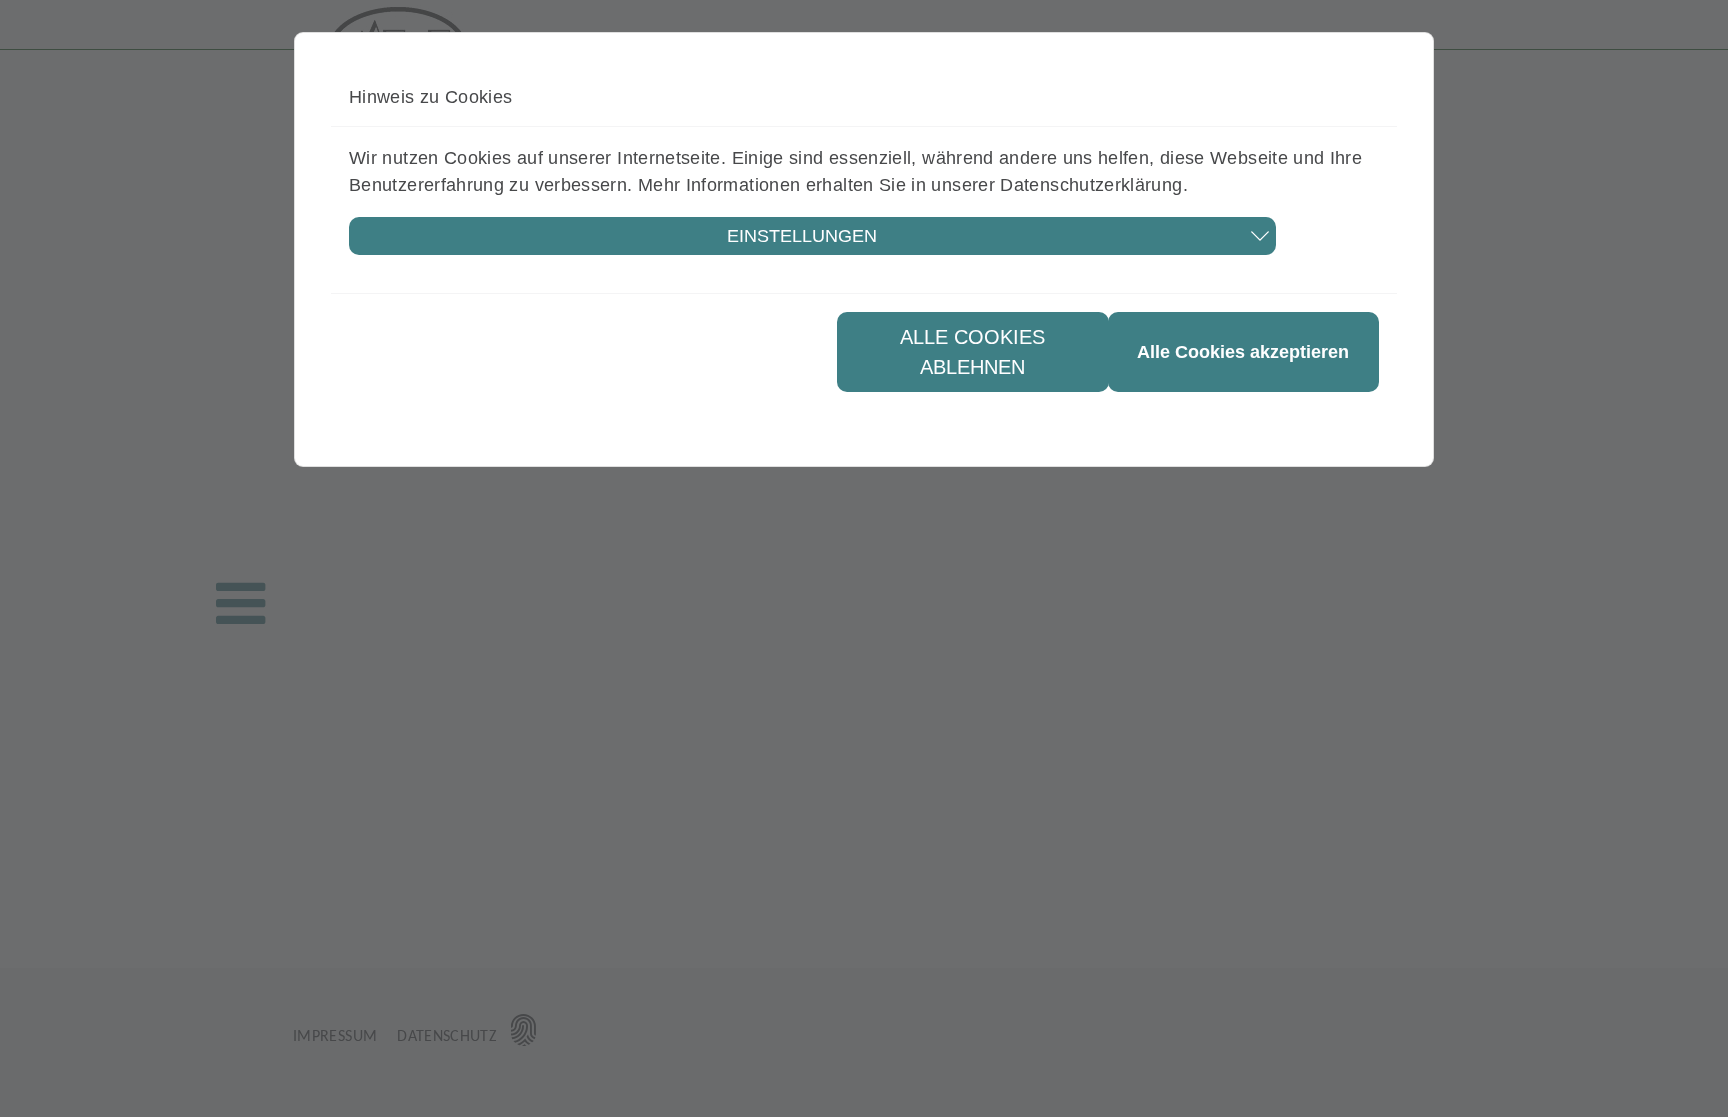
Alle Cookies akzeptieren (1243, 352)
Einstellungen (802, 236)
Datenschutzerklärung (1091, 185)
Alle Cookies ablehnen (972, 352)
